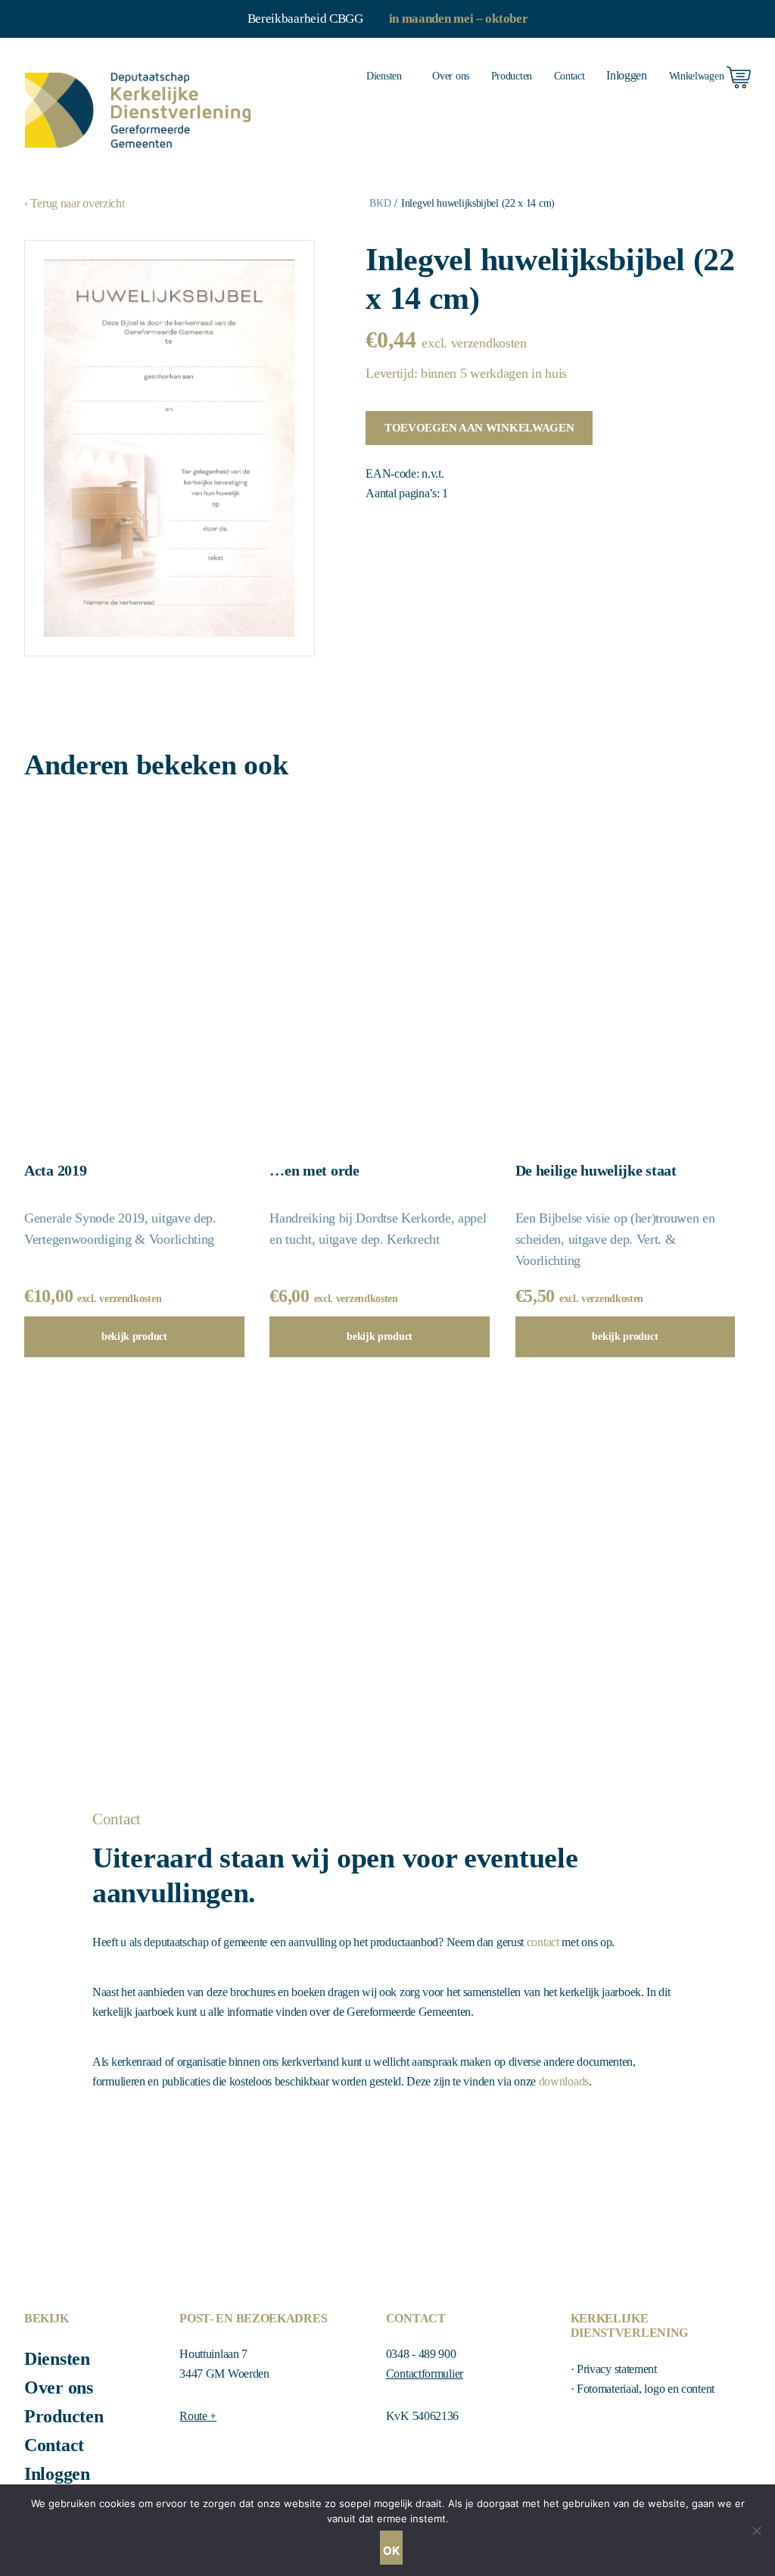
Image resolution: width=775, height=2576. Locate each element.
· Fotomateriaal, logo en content (643, 2389)
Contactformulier (425, 2374)
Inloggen (57, 2474)
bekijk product (134, 1336)
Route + (198, 2416)
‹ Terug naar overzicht (74, 203)
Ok (391, 2551)
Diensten (384, 76)
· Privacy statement (614, 2369)
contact (543, 1942)
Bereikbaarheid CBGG (305, 19)
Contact (570, 76)
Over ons (451, 76)
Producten (512, 76)
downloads (564, 2081)
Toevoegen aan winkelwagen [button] (479, 428)
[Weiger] (756, 2531)
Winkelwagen (698, 76)
